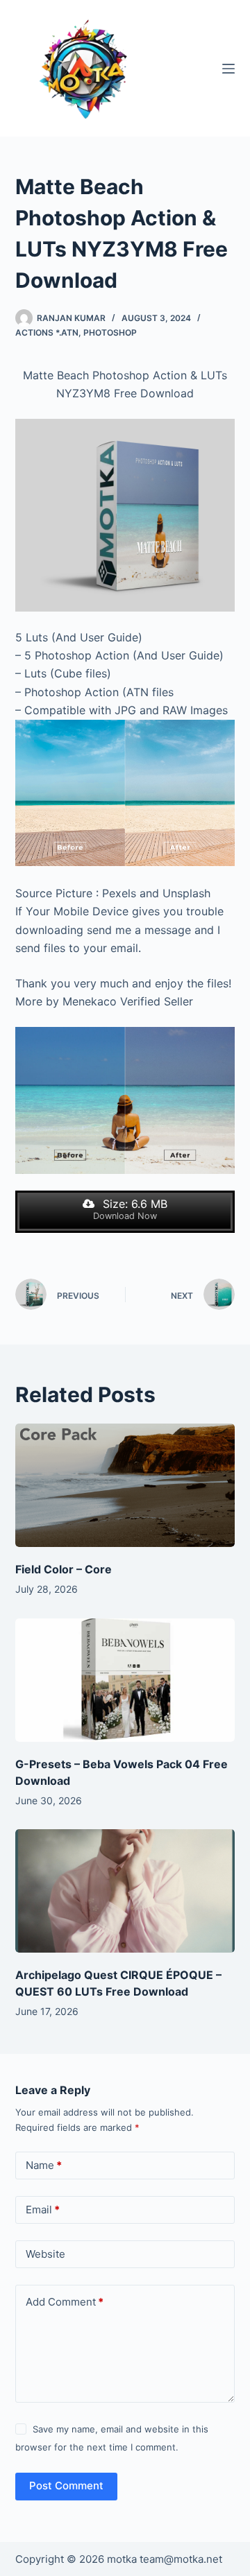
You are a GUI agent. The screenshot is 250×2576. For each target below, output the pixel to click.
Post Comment (66, 2486)
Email (43, 2210)
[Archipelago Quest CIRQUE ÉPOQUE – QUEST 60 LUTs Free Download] (125, 1891)
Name (44, 2165)
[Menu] (228, 69)
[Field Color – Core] (125, 1485)
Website (45, 2254)
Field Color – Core (64, 1569)
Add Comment (65, 2302)
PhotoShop (110, 332)
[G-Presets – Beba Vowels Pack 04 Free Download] (125, 1680)
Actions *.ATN (47, 332)
